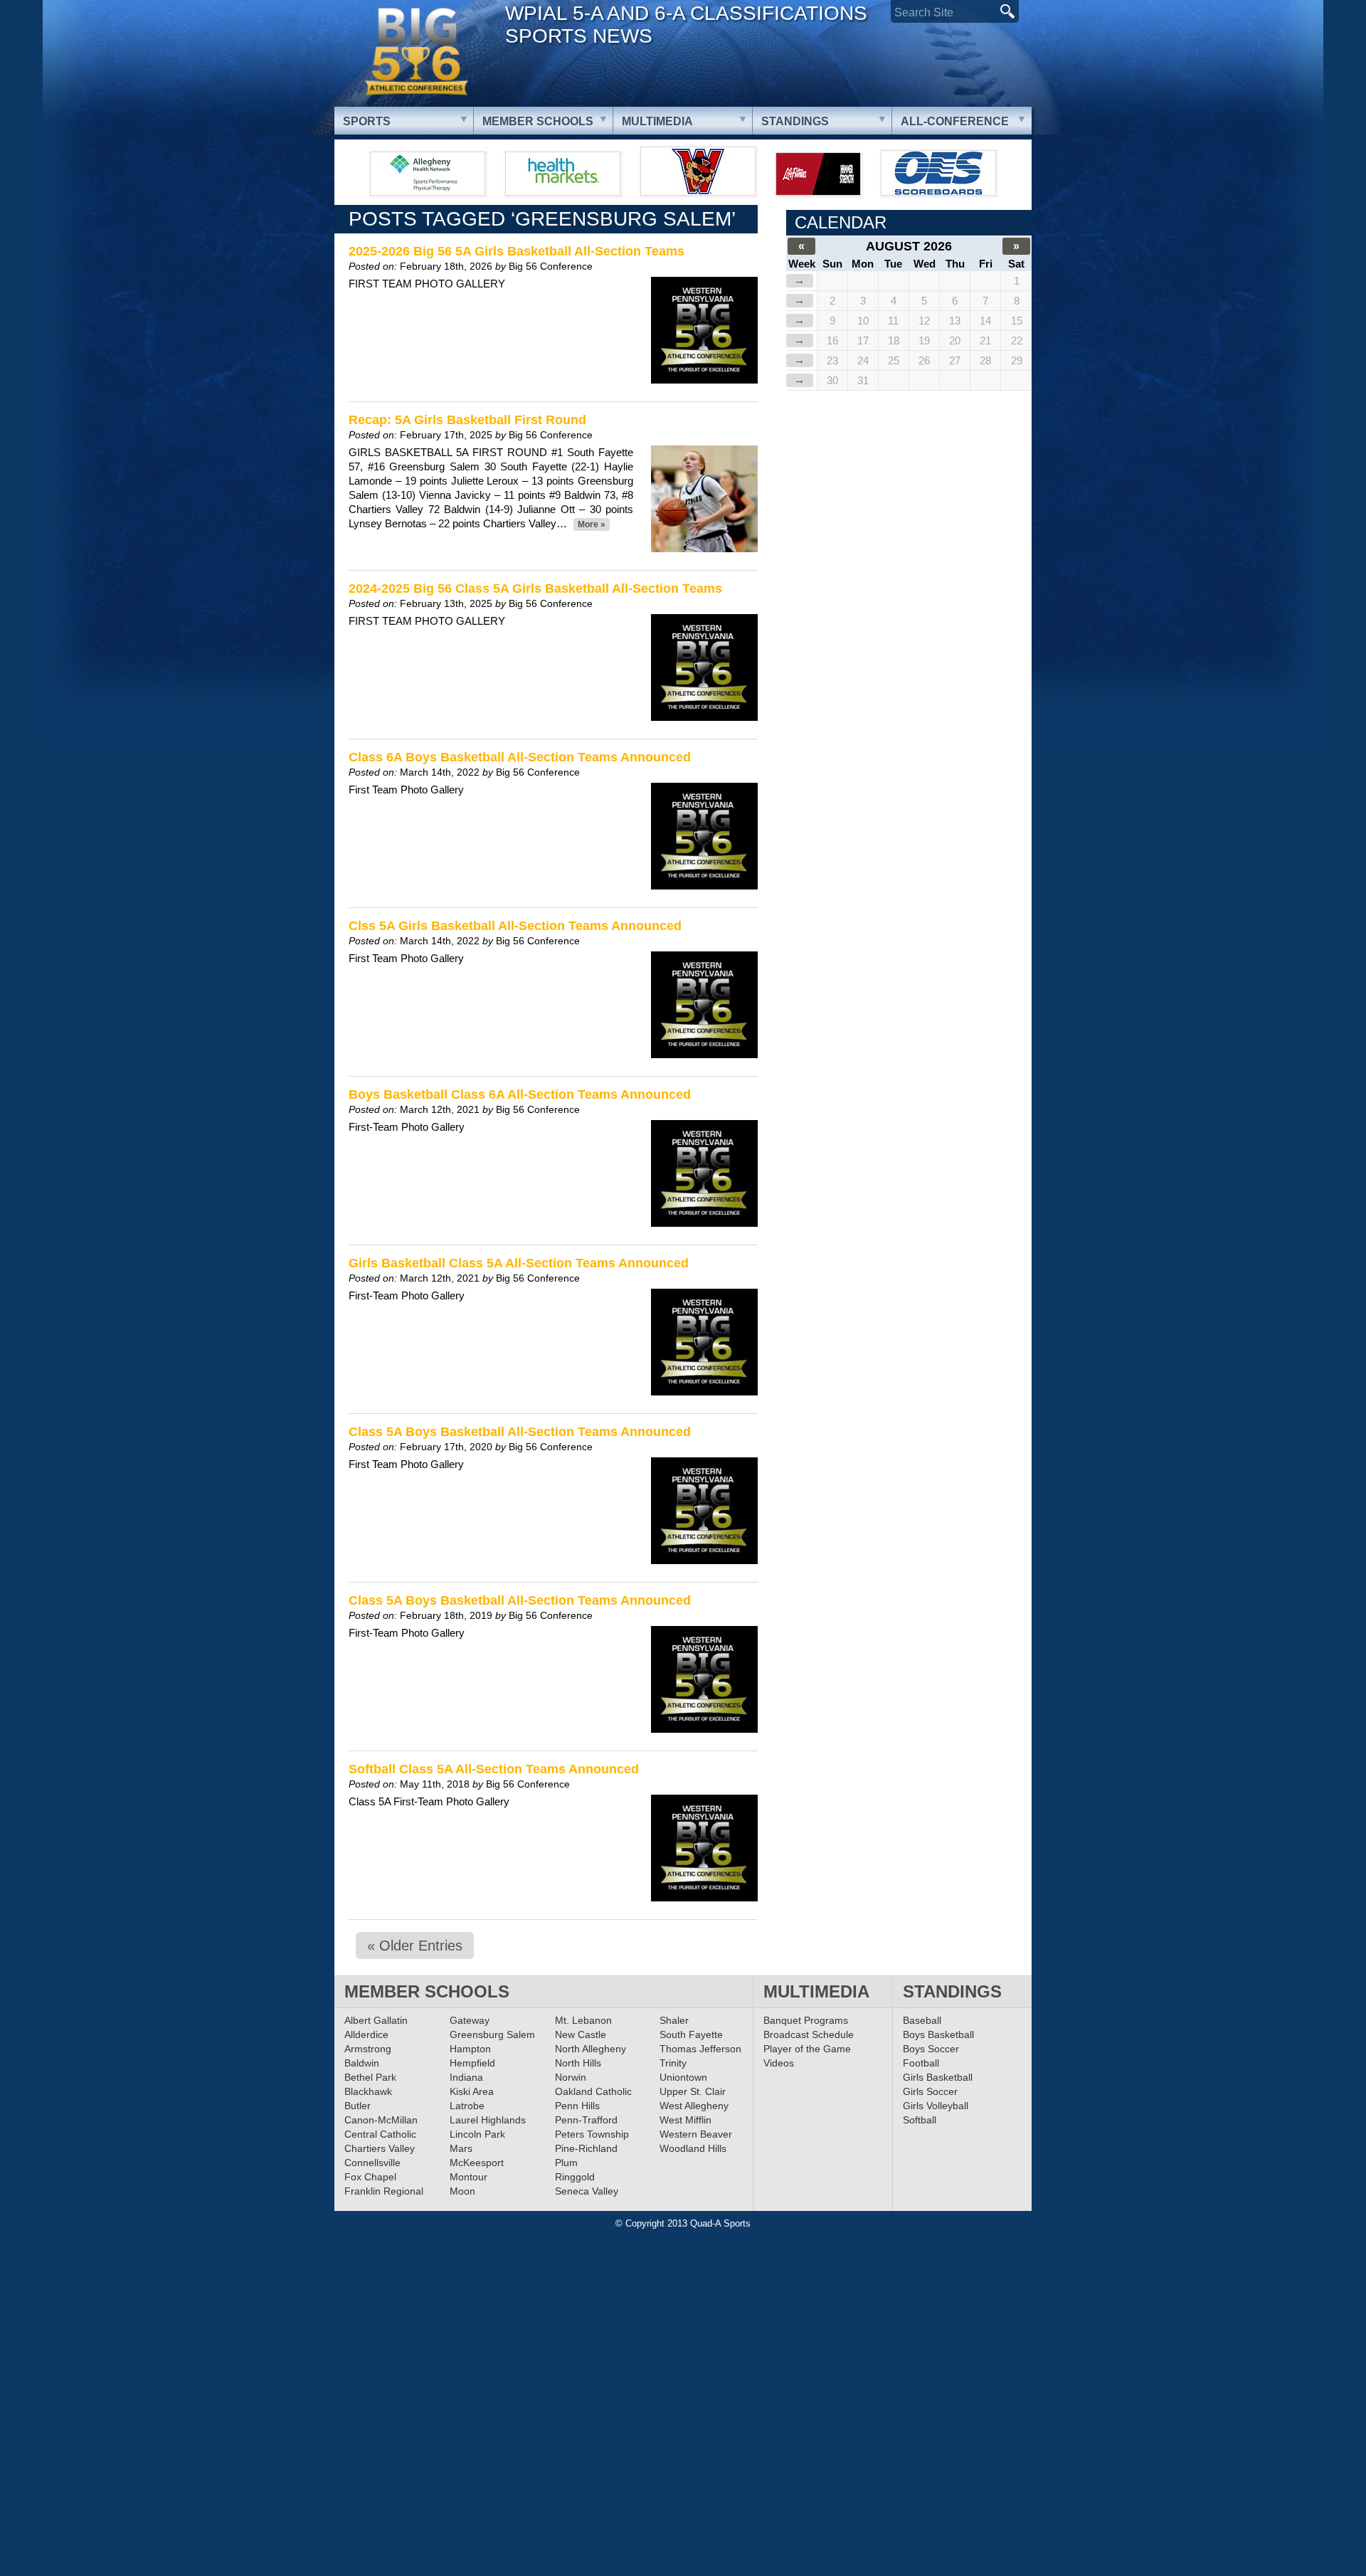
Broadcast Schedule (809, 2034)
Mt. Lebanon (583, 2020)
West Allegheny (694, 2106)
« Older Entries (415, 1946)
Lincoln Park (477, 2134)
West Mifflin (685, 2120)
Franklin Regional (384, 2191)
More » (592, 524)
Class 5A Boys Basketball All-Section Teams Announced (520, 1432)
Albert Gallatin (376, 2020)
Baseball (922, 2020)
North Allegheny (591, 2049)
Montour (468, 2177)
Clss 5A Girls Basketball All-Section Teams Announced (515, 926)
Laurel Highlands (488, 2120)
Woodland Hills (693, 2148)
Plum (566, 2163)
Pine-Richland (586, 2148)
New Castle (581, 2034)
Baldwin (362, 2063)
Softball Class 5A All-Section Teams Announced (494, 1769)
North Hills (578, 2063)
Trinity (673, 2063)
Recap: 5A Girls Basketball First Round (467, 420)
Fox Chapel (370, 2177)
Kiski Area (472, 2091)
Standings (795, 121)
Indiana (466, 2077)
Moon (462, 2191)
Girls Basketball (938, 2077)
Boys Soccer (931, 2049)
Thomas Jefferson (700, 2049)
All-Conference (955, 121)
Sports (367, 121)
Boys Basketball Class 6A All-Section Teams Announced (520, 1094)
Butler (358, 2106)
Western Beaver (696, 2134)
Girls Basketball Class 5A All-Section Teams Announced (519, 1263)
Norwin (571, 2077)
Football (921, 2063)
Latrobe (467, 2106)
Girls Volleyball (936, 2106)
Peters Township (592, 2134)
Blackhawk (368, 2091)
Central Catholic (380, 2134)
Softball (920, 2120)
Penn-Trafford (586, 2120)
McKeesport (477, 2163)
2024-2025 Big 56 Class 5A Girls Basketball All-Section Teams (535, 588)
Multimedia (657, 121)
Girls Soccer (930, 2091)
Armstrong (368, 2049)
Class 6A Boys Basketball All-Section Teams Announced (520, 757)
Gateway (470, 2020)
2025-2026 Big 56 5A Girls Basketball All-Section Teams (517, 251)
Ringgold (575, 2177)
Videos (779, 2063)
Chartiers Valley (380, 2148)
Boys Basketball (938, 2034)
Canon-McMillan (381, 2120)
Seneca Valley (587, 2191)
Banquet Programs (806, 2020)
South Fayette (691, 2034)
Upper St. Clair (693, 2091)
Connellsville (372, 2163)
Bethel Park (370, 2077)
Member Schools (538, 121)
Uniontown (683, 2077)
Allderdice (366, 2034)
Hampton (470, 2049)
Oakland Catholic (593, 2091)
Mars (461, 2148)
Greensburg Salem (492, 2034)
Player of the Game (807, 2049)
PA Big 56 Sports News (416, 52)
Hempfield (472, 2063)
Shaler (674, 2020)
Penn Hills (577, 2106)
